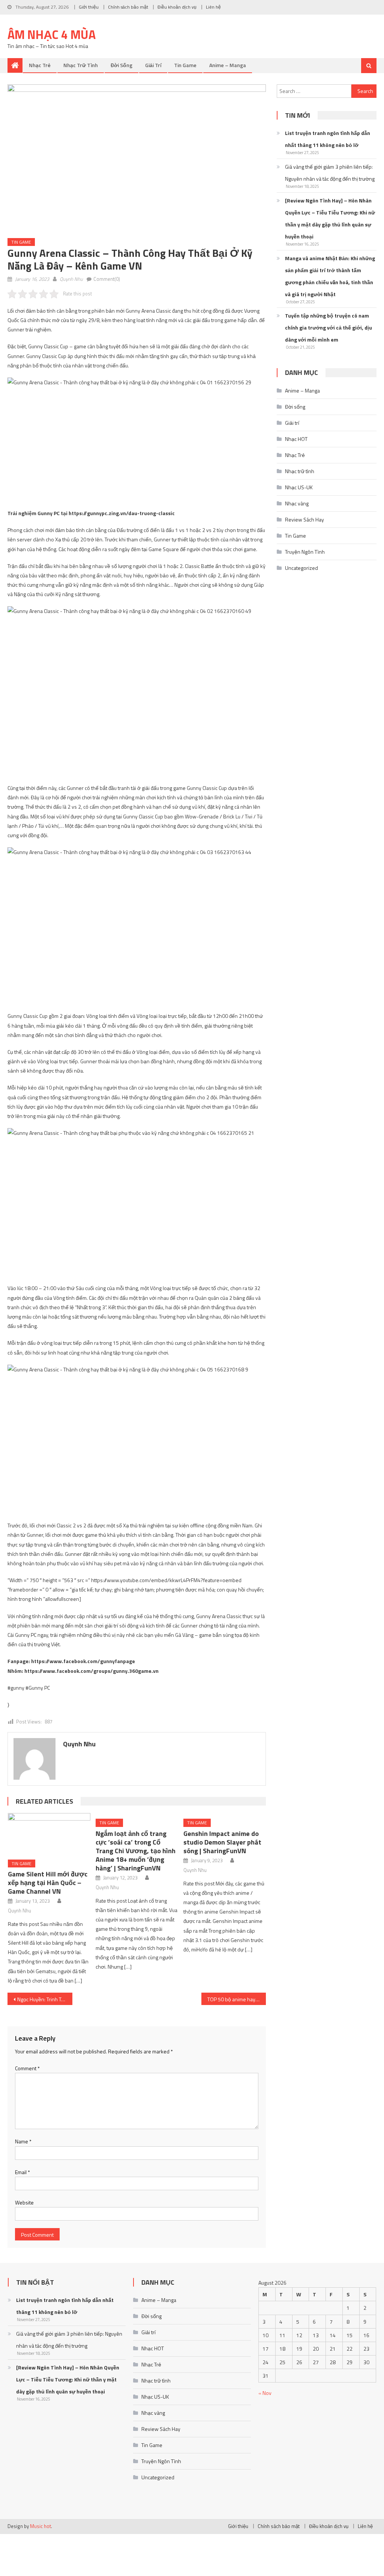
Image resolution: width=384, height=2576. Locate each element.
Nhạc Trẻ (40, 65)
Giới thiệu (89, 7)
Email (22, 2172)
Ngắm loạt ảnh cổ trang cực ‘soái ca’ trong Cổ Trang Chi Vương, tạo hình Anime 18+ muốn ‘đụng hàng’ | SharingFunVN (136, 1851)
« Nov (265, 2393)
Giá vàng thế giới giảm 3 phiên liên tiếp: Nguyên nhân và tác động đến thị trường (330, 173)
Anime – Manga (228, 65)
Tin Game (185, 65)
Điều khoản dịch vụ (177, 7)
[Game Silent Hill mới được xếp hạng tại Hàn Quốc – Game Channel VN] (49, 1833)
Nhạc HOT (296, 439)
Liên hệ (213, 7)
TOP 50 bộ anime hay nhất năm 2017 (237, 1999)
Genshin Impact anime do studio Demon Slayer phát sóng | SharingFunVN (222, 1842)
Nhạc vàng (297, 503)
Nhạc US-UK (299, 487)
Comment (27, 2068)
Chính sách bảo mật (128, 7)
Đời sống (121, 65)
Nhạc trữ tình (81, 65)
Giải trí (153, 65)
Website (24, 2202)
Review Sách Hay (304, 519)
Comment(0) (107, 279)
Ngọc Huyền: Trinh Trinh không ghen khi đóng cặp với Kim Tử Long (45, 1999)
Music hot (40, 2526)
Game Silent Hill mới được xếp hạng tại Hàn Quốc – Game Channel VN (48, 1883)
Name (23, 2141)
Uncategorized (301, 568)
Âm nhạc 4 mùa (52, 34)
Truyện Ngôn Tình (305, 552)
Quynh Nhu (71, 279)
